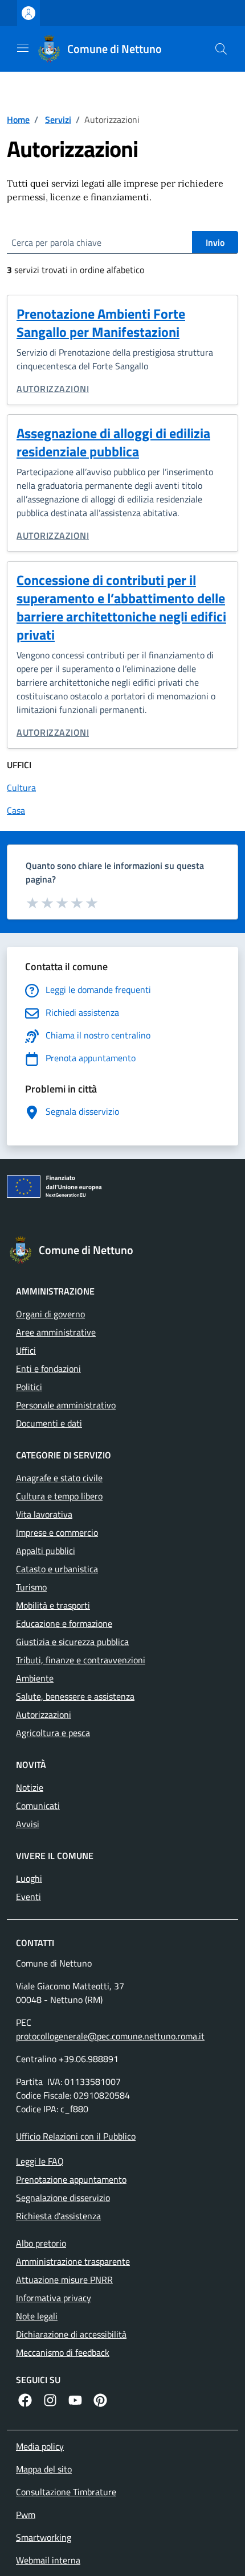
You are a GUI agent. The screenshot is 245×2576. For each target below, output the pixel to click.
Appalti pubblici (46, 1551)
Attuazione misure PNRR (64, 2280)
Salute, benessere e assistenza (75, 1696)
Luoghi (29, 1878)
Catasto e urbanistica (57, 1569)
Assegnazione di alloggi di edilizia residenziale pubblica (113, 442)
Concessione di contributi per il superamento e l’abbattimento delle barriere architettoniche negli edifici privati (121, 607)
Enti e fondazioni (48, 1369)
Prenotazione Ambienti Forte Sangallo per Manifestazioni (101, 323)
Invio (215, 242)
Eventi (28, 1897)
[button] (221, 49)
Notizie (30, 1787)
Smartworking (44, 2537)
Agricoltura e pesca (53, 1733)
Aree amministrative (56, 1332)
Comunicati (38, 1806)
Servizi (58, 119)
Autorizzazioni (53, 389)
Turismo (31, 1587)
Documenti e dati (49, 1423)
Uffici (26, 1350)
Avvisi (28, 1824)
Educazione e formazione (64, 1623)
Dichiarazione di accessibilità (71, 2334)
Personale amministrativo (66, 1405)
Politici (29, 1387)
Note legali (37, 2316)
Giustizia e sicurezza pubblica (72, 1642)
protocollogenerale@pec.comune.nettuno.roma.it (110, 2036)
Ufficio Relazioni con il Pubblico (76, 2136)
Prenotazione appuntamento (71, 2179)
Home (18, 119)
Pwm (26, 2515)
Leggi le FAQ (40, 2161)
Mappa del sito (44, 2469)
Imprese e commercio (57, 1532)
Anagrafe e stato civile (59, 1478)
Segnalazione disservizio (63, 2198)
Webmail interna (48, 2560)
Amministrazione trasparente (73, 2261)
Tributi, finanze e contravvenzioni (81, 1660)
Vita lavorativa (44, 1514)
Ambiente (35, 1678)
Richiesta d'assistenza (58, 2216)
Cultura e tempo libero (59, 1496)
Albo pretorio (41, 2243)
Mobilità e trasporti (53, 1605)
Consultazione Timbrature (66, 2492)
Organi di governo (50, 1314)
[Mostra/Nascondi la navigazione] (23, 48)
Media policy (40, 2446)
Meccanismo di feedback (63, 2352)
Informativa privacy (54, 2298)
